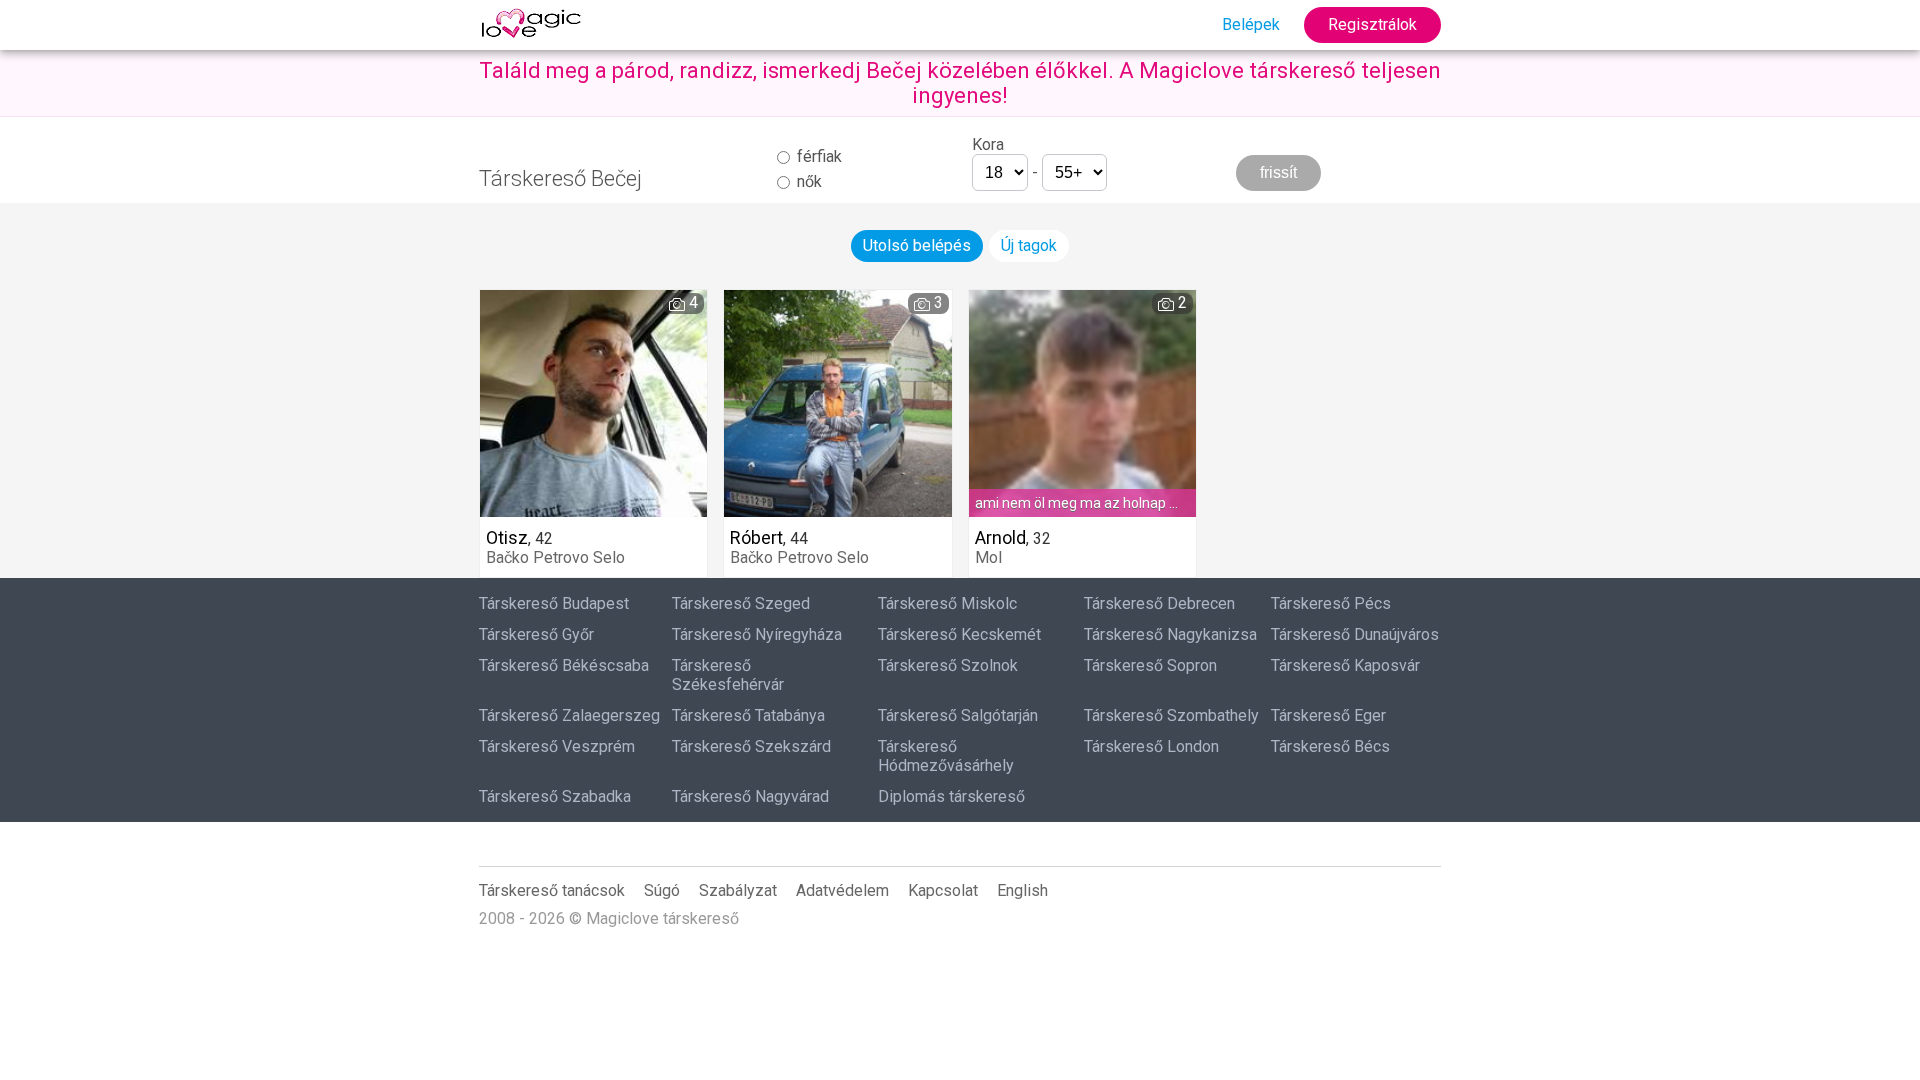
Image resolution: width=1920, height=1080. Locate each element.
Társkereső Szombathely (1171, 715)
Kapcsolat (943, 890)
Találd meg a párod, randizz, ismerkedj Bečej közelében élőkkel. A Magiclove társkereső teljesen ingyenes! (960, 83)
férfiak (817, 156)
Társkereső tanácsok (552, 890)
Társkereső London (1151, 746)
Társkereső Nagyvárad (750, 796)
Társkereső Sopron (1150, 665)
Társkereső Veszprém (557, 746)
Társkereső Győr (536, 634)
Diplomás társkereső (951, 796)
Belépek (1251, 24)
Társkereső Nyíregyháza (757, 634)
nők (807, 181)
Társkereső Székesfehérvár (728, 675)
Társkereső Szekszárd (751, 746)
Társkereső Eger (1328, 715)
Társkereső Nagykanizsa (1170, 634)
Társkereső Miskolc (947, 603)
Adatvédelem (842, 890)
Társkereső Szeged (741, 603)
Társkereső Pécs (1331, 603)
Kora (988, 144)
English (1022, 890)
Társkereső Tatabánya (748, 715)
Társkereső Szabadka (555, 796)
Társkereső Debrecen (1159, 603)
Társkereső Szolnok (948, 665)
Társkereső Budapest (554, 603)
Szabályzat (738, 890)
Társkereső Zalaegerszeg (569, 715)
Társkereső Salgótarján (958, 715)
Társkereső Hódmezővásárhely (946, 756)
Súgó (662, 890)
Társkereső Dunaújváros (1355, 634)
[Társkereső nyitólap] (534, 25)
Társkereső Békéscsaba (564, 665)
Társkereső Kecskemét (959, 634)
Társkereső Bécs (1330, 746)
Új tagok (1029, 245)
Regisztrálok (1372, 24)
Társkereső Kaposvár (1345, 665)
